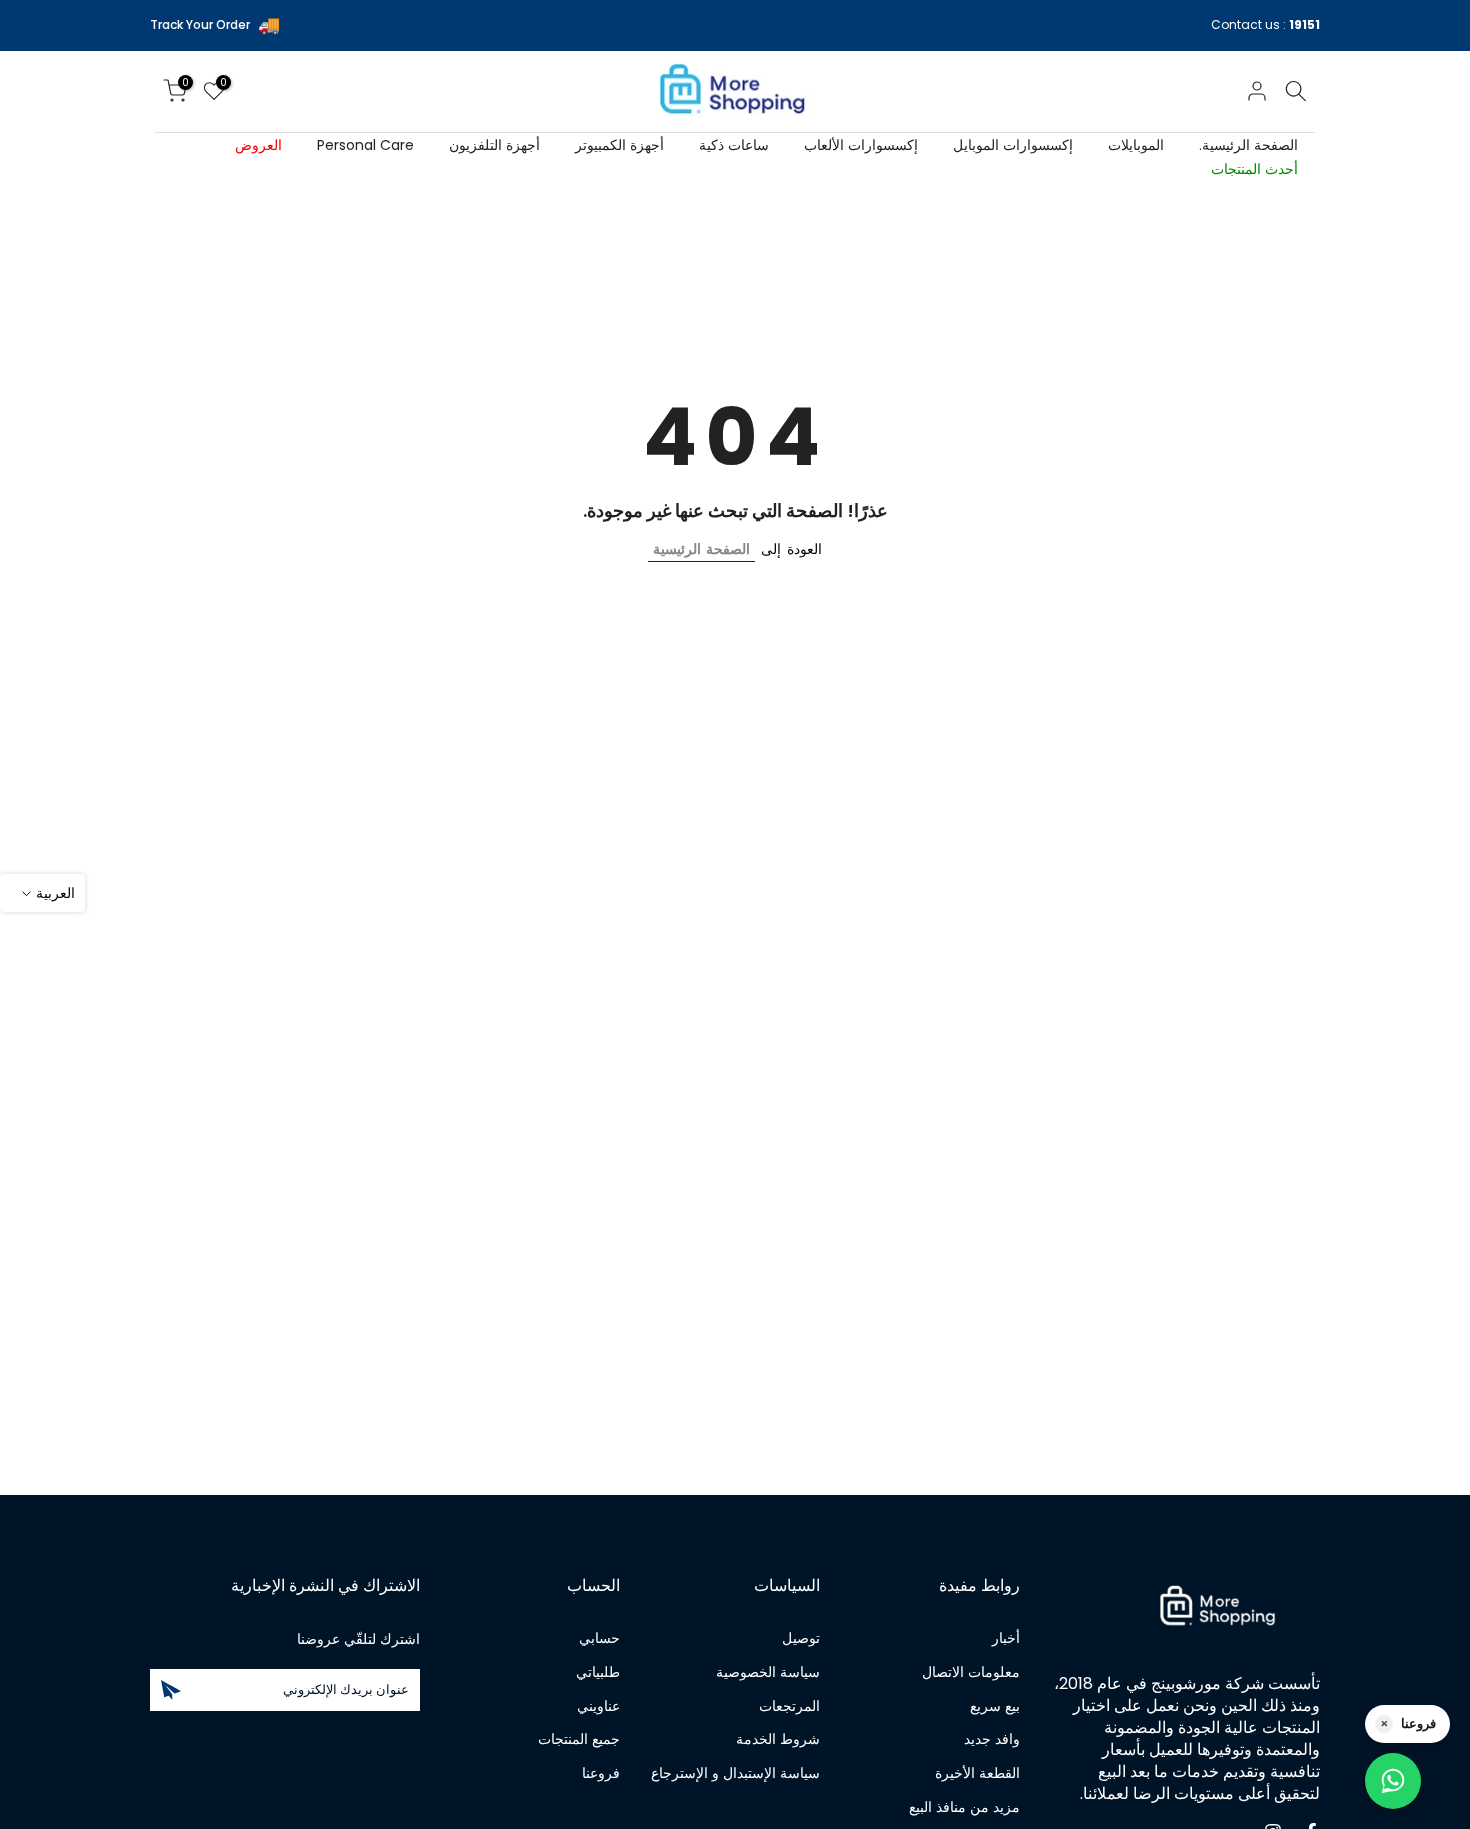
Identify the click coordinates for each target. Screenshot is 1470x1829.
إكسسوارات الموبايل (1013, 145)
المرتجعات (789, 1706)
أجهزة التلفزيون (494, 145)
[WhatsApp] (1393, 1781)
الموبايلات (1136, 145)
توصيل (801, 1638)
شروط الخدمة (778, 1739)
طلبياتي (598, 1672)
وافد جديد (992, 1739)
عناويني (598, 1706)
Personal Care (365, 145)
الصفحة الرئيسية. (1248, 145)
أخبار (1006, 1638)
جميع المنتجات (579, 1739)
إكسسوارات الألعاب (861, 145)
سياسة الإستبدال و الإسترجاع (735, 1773)
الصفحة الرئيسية (701, 549)
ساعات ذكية (734, 145)
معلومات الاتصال (971, 1672)
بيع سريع (995, 1706)
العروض (258, 145)
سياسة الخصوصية (768, 1672)
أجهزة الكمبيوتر (619, 145)
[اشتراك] (171, 1690)
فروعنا (601, 1773)
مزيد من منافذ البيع (964, 1807)
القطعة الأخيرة (977, 1773)
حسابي (599, 1638)
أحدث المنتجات (1254, 169)
